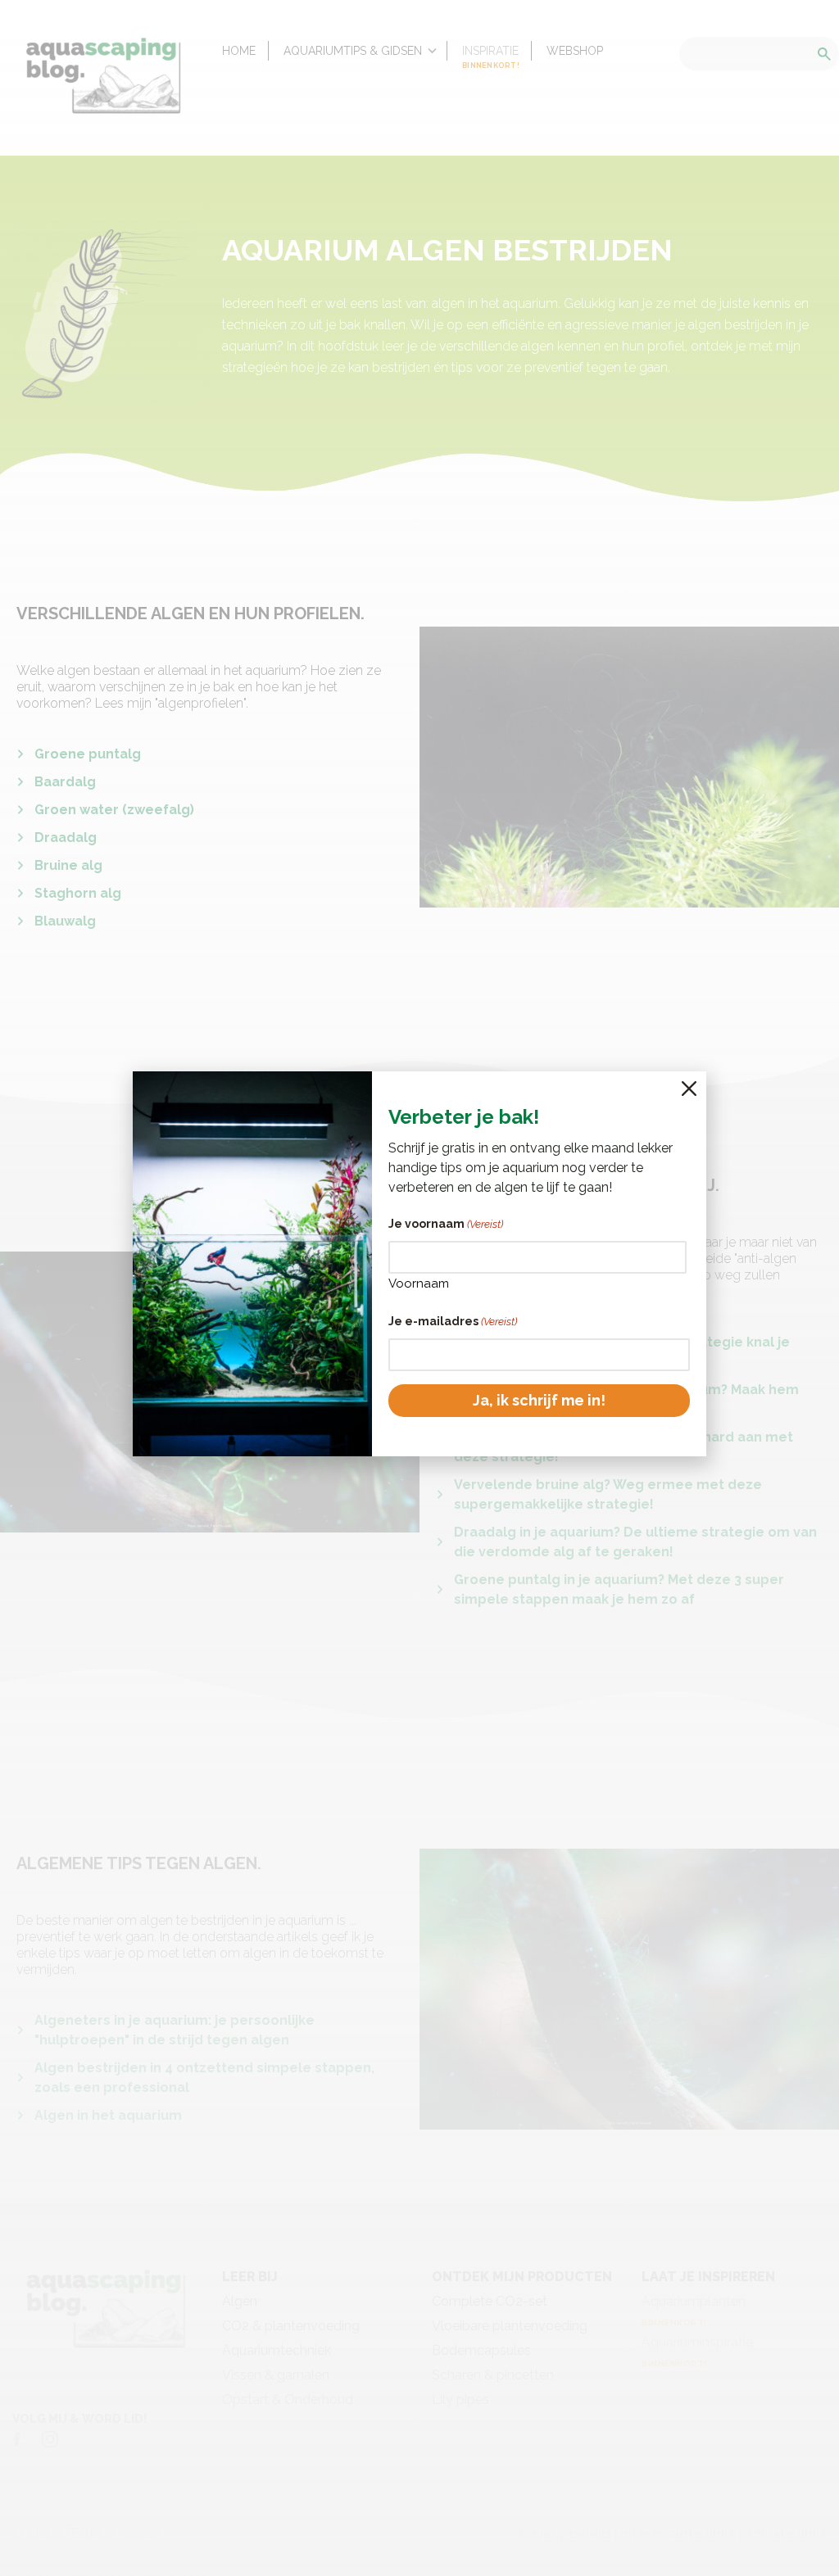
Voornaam (419, 1283)
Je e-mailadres (453, 1321)
